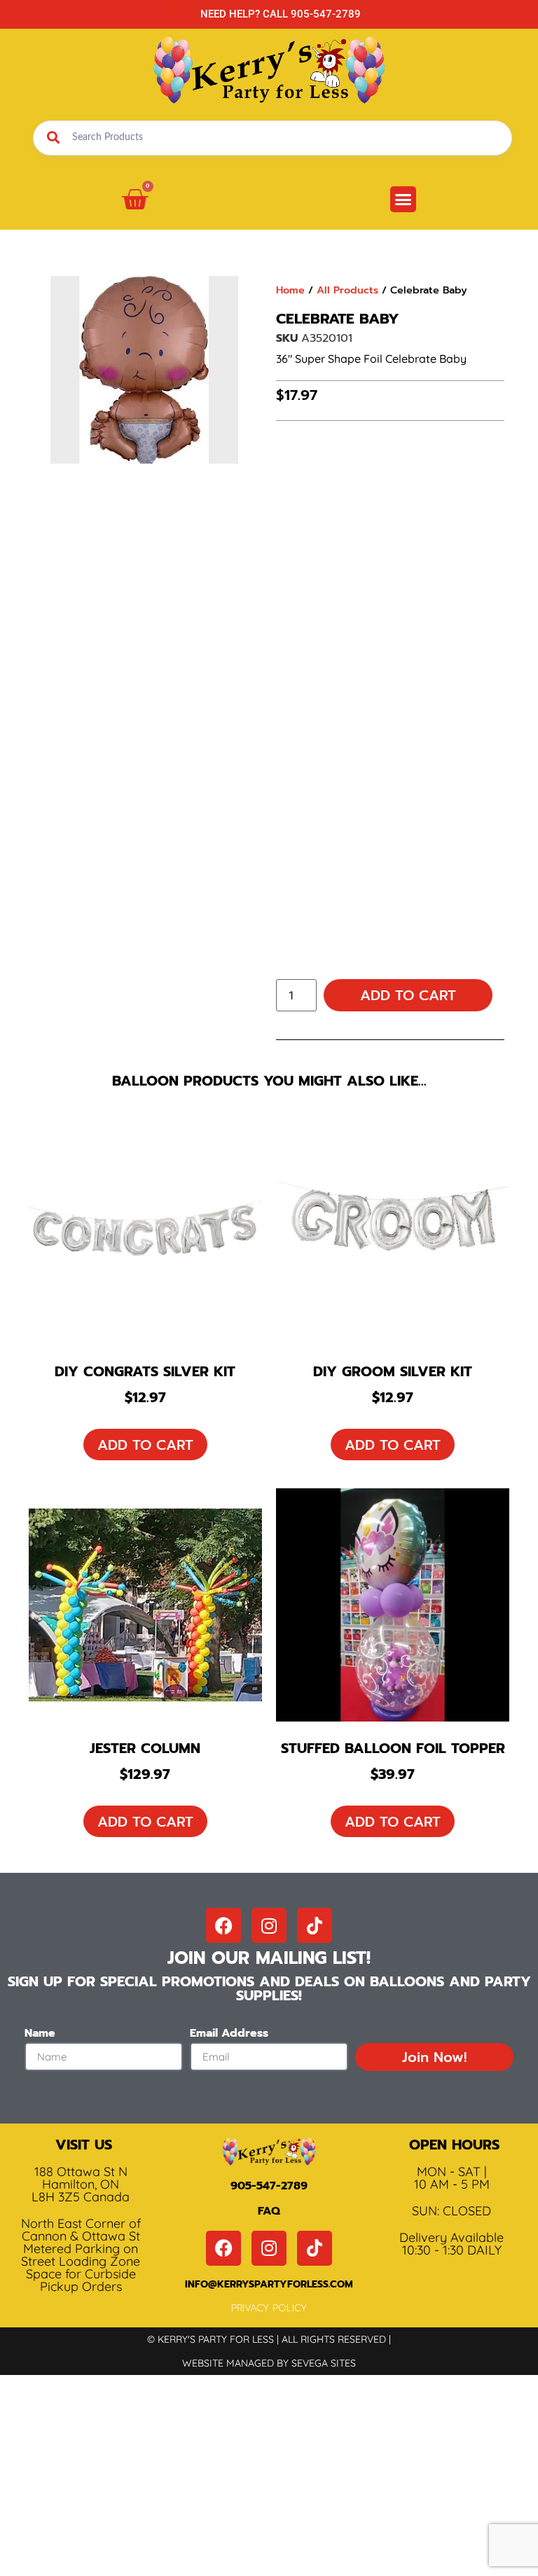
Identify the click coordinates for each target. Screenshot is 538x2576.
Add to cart (408, 995)
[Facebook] (223, 1925)
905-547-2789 (269, 2186)
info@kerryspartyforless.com (269, 2284)
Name (40, 2035)
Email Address (229, 2035)
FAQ (269, 2211)
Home (290, 290)
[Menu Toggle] (403, 199)
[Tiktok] (315, 1925)
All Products (347, 290)
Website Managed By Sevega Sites (269, 2363)
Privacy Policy (269, 2308)
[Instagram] (269, 1925)
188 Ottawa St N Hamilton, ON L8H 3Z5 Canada (81, 2184)
